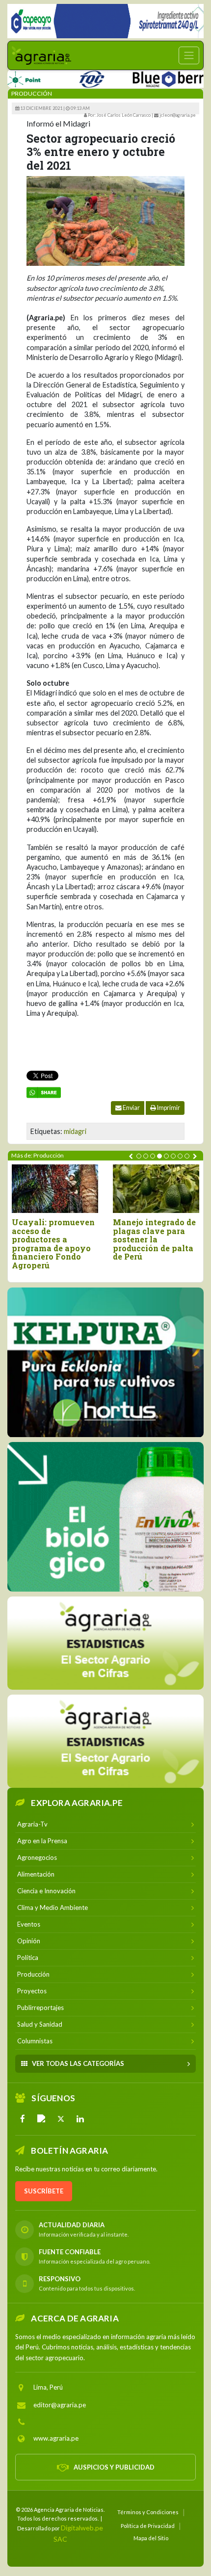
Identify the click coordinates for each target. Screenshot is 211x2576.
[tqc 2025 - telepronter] (67, 77)
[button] (139, 1156)
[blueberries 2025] (153, 77)
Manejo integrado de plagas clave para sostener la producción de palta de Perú (154, 1239)
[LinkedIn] (80, 2119)
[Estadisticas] (105, 1643)
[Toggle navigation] (189, 55)
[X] (61, 2119)
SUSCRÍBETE (44, 2191)
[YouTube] (42, 2119)
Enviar (131, 1108)
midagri (75, 1131)
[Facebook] (23, 2119)
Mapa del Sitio (151, 2537)
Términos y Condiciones (148, 2512)
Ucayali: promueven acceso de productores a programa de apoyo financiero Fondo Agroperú (53, 1244)
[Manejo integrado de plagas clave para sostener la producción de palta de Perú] (156, 1189)
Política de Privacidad (148, 2526)
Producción (32, 93)
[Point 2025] (105, 1517)
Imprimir (168, 1108)
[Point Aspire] (110, 21)
